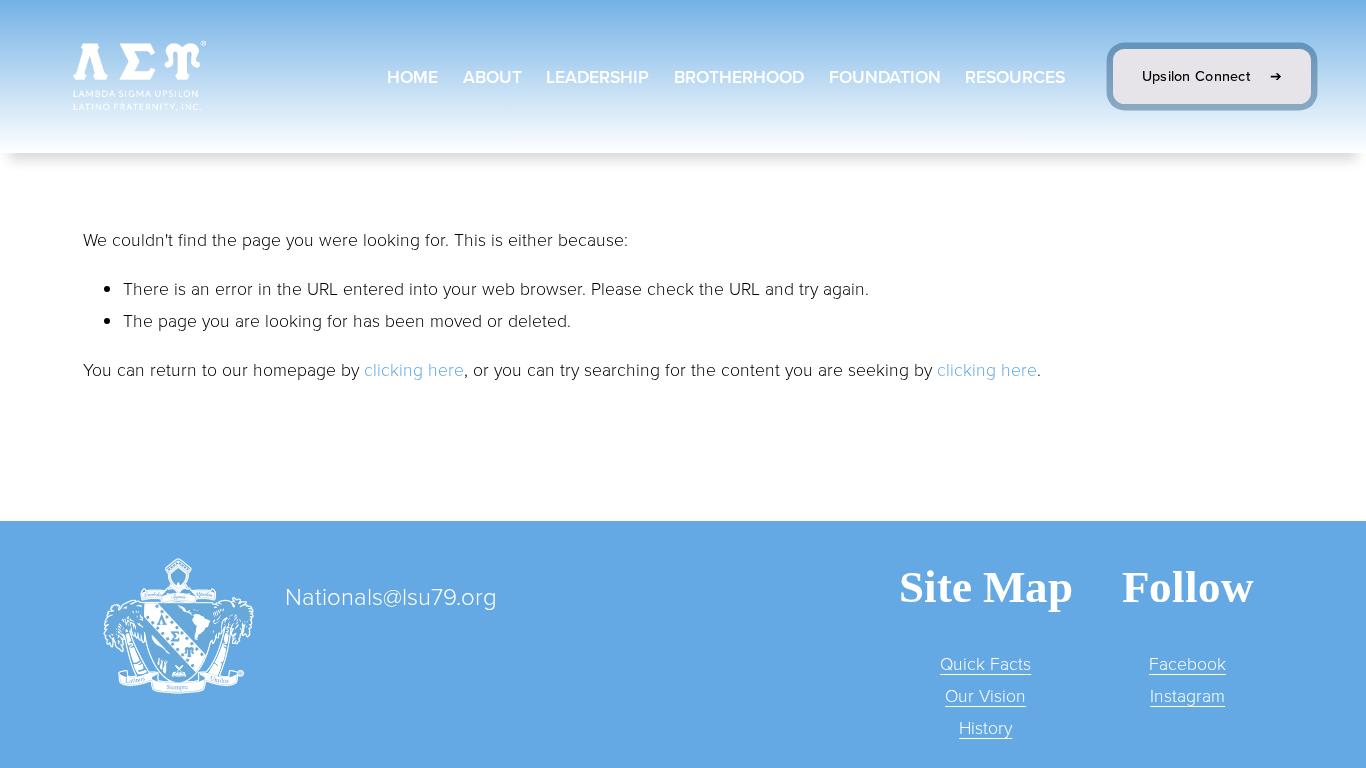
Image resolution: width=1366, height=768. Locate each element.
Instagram (1187, 695)
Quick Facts (985, 663)
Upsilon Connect (1198, 76)
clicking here (414, 369)
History (985, 727)
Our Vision (985, 695)
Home (412, 76)
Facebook (1187, 663)
